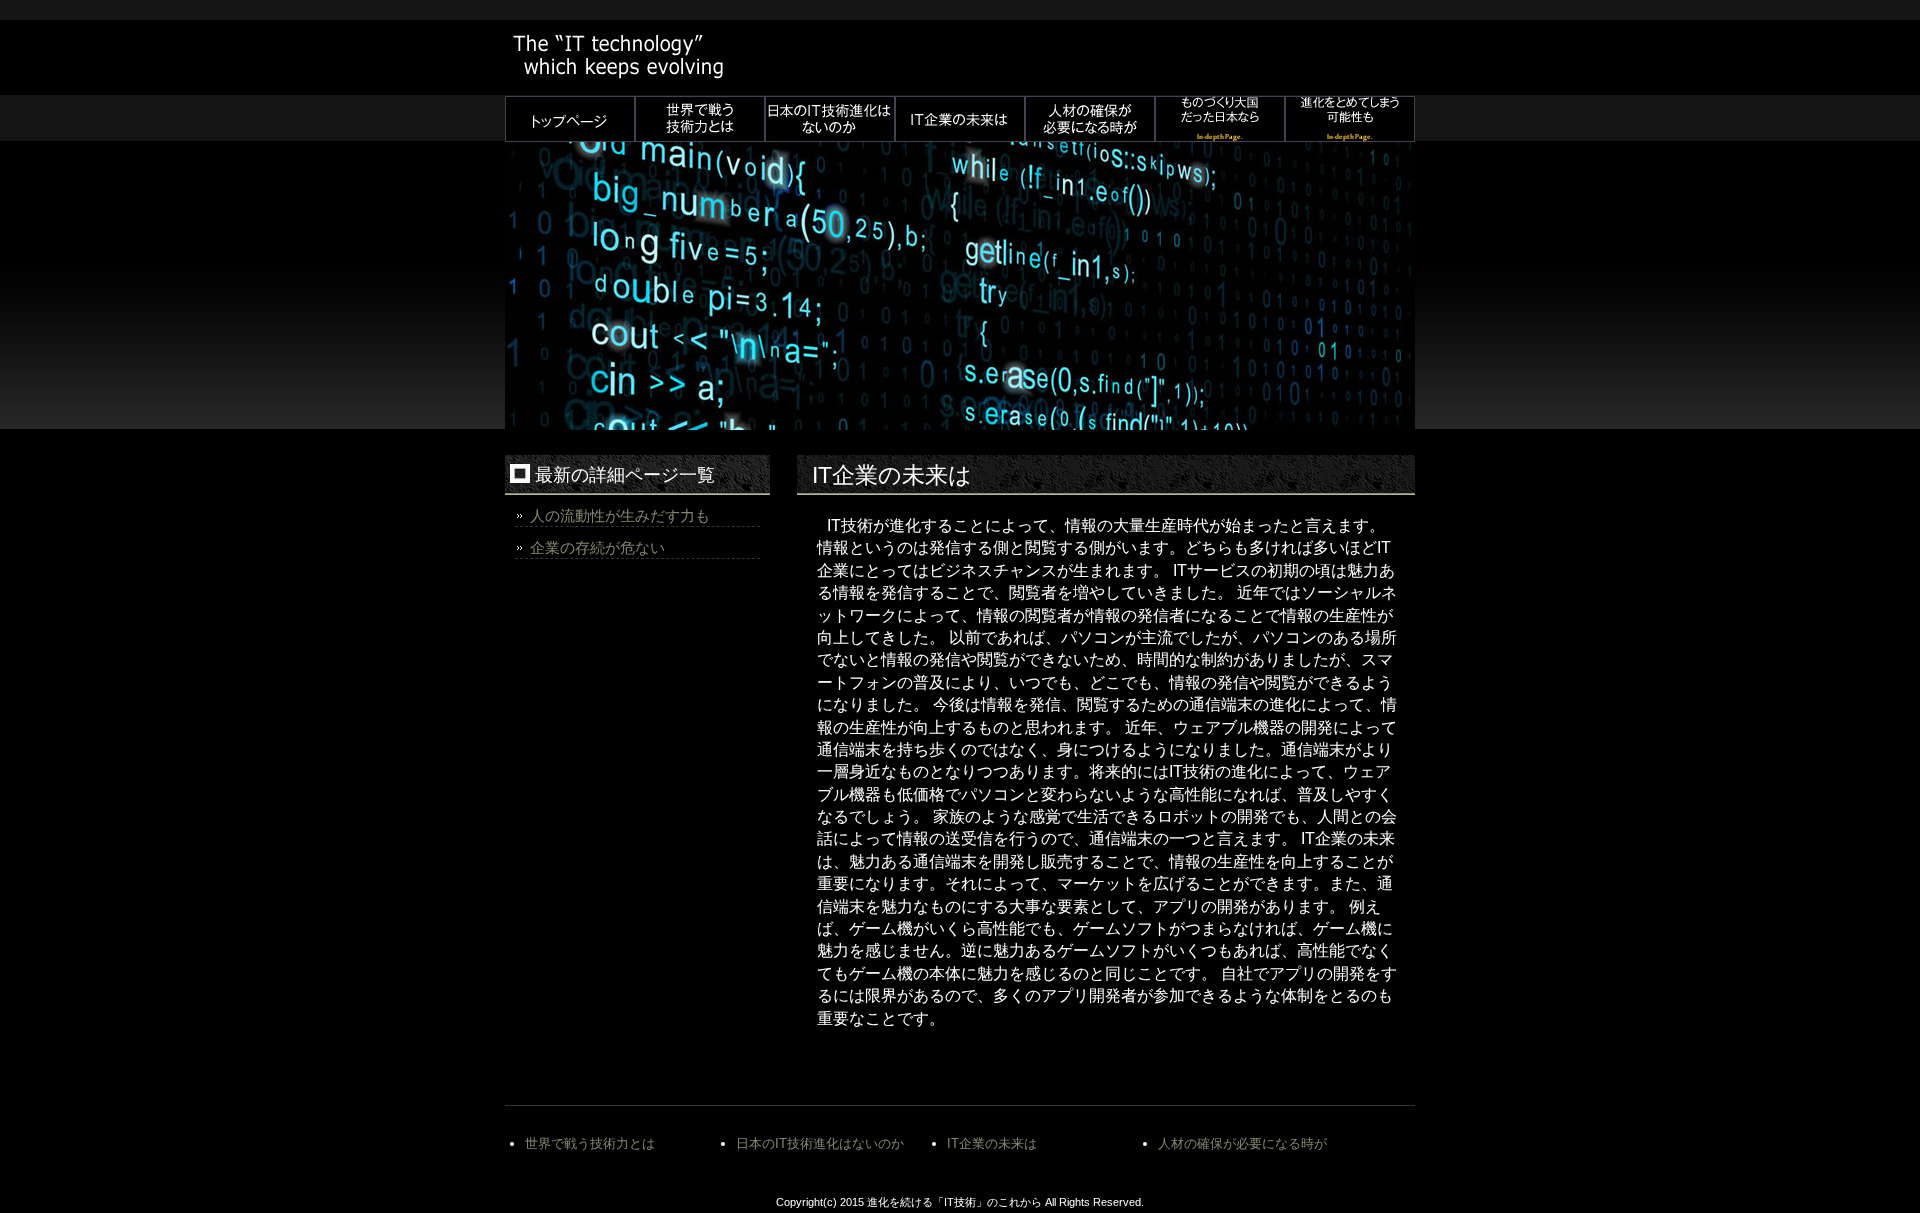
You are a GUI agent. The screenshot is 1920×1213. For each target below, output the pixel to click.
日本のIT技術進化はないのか (830, 119)
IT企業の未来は (960, 119)
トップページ (570, 119)
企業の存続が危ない (597, 547)
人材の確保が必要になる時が (1090, 119)
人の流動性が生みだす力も (620, 515)
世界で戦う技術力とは (700, 119)
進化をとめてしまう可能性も (1350, 119)
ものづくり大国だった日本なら (1220, 119)
